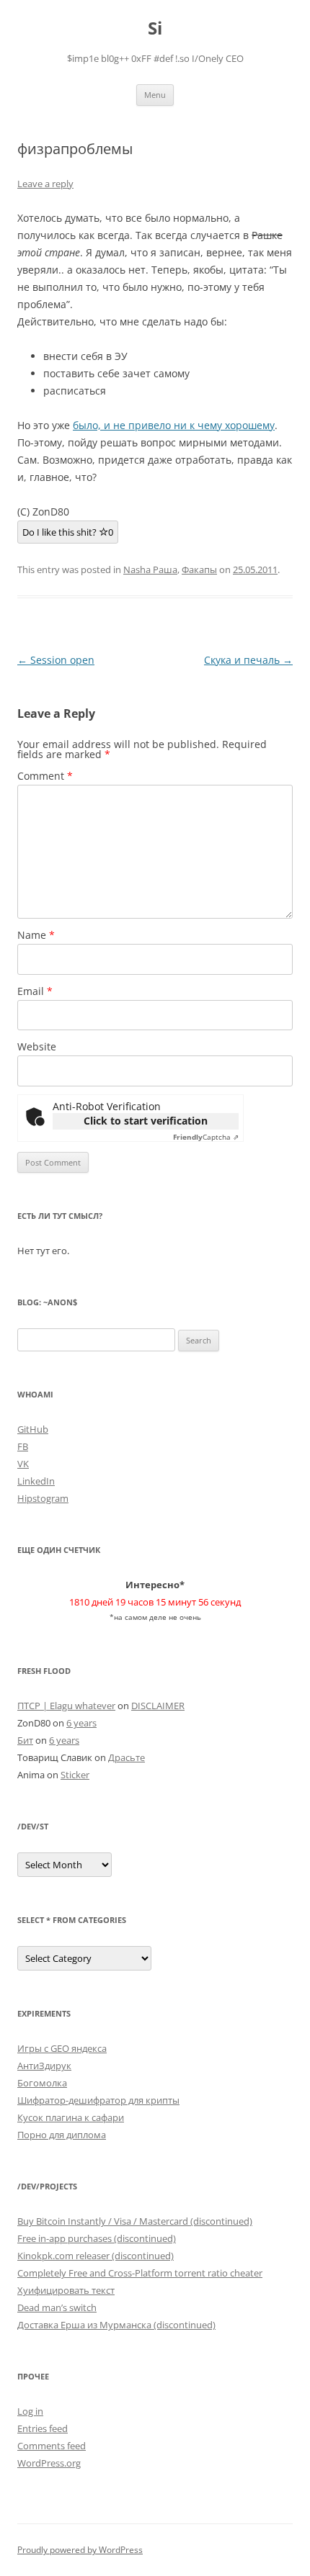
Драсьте (127, 1757)
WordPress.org (49, 2463)
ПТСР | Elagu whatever (66, 1706)
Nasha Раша (150, 569)
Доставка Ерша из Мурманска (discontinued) (116, 2325)
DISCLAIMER (158, 1706)
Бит (25, 1740)
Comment (45, 776)
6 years (81, 1723)
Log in (30, 2411)
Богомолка (42, 2083)
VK (23, 1464)
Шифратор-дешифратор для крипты (98, 2100)
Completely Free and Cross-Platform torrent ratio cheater (140, 2273)
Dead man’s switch (57, 2307)
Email (35, 991)
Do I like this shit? (68, 532)
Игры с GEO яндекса (62, 2048)
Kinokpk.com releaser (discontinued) (96, 2256)
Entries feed (43, 2428)
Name (36, 935)
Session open (56, 660)
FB (23, 1446)
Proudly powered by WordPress (80, 2550)
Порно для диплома (62, 2135)
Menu (155, 95)
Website (37, 1046)
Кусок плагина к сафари (71, 2117)
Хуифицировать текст (66, 2290)
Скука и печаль (248, 660)
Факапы (199, 569)
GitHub (33, 1429)
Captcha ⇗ (206, 1137)
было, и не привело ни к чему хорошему (174, 425)
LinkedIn (36, 1481)
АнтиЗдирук (44, 2066)
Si (155, 28)
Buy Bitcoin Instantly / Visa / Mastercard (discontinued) (135, 2221)
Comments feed (52, 2446)
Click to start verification (146, 1121)
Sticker (75, 1775)
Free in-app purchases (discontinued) (97, 2238)
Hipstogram (43, 1498)
